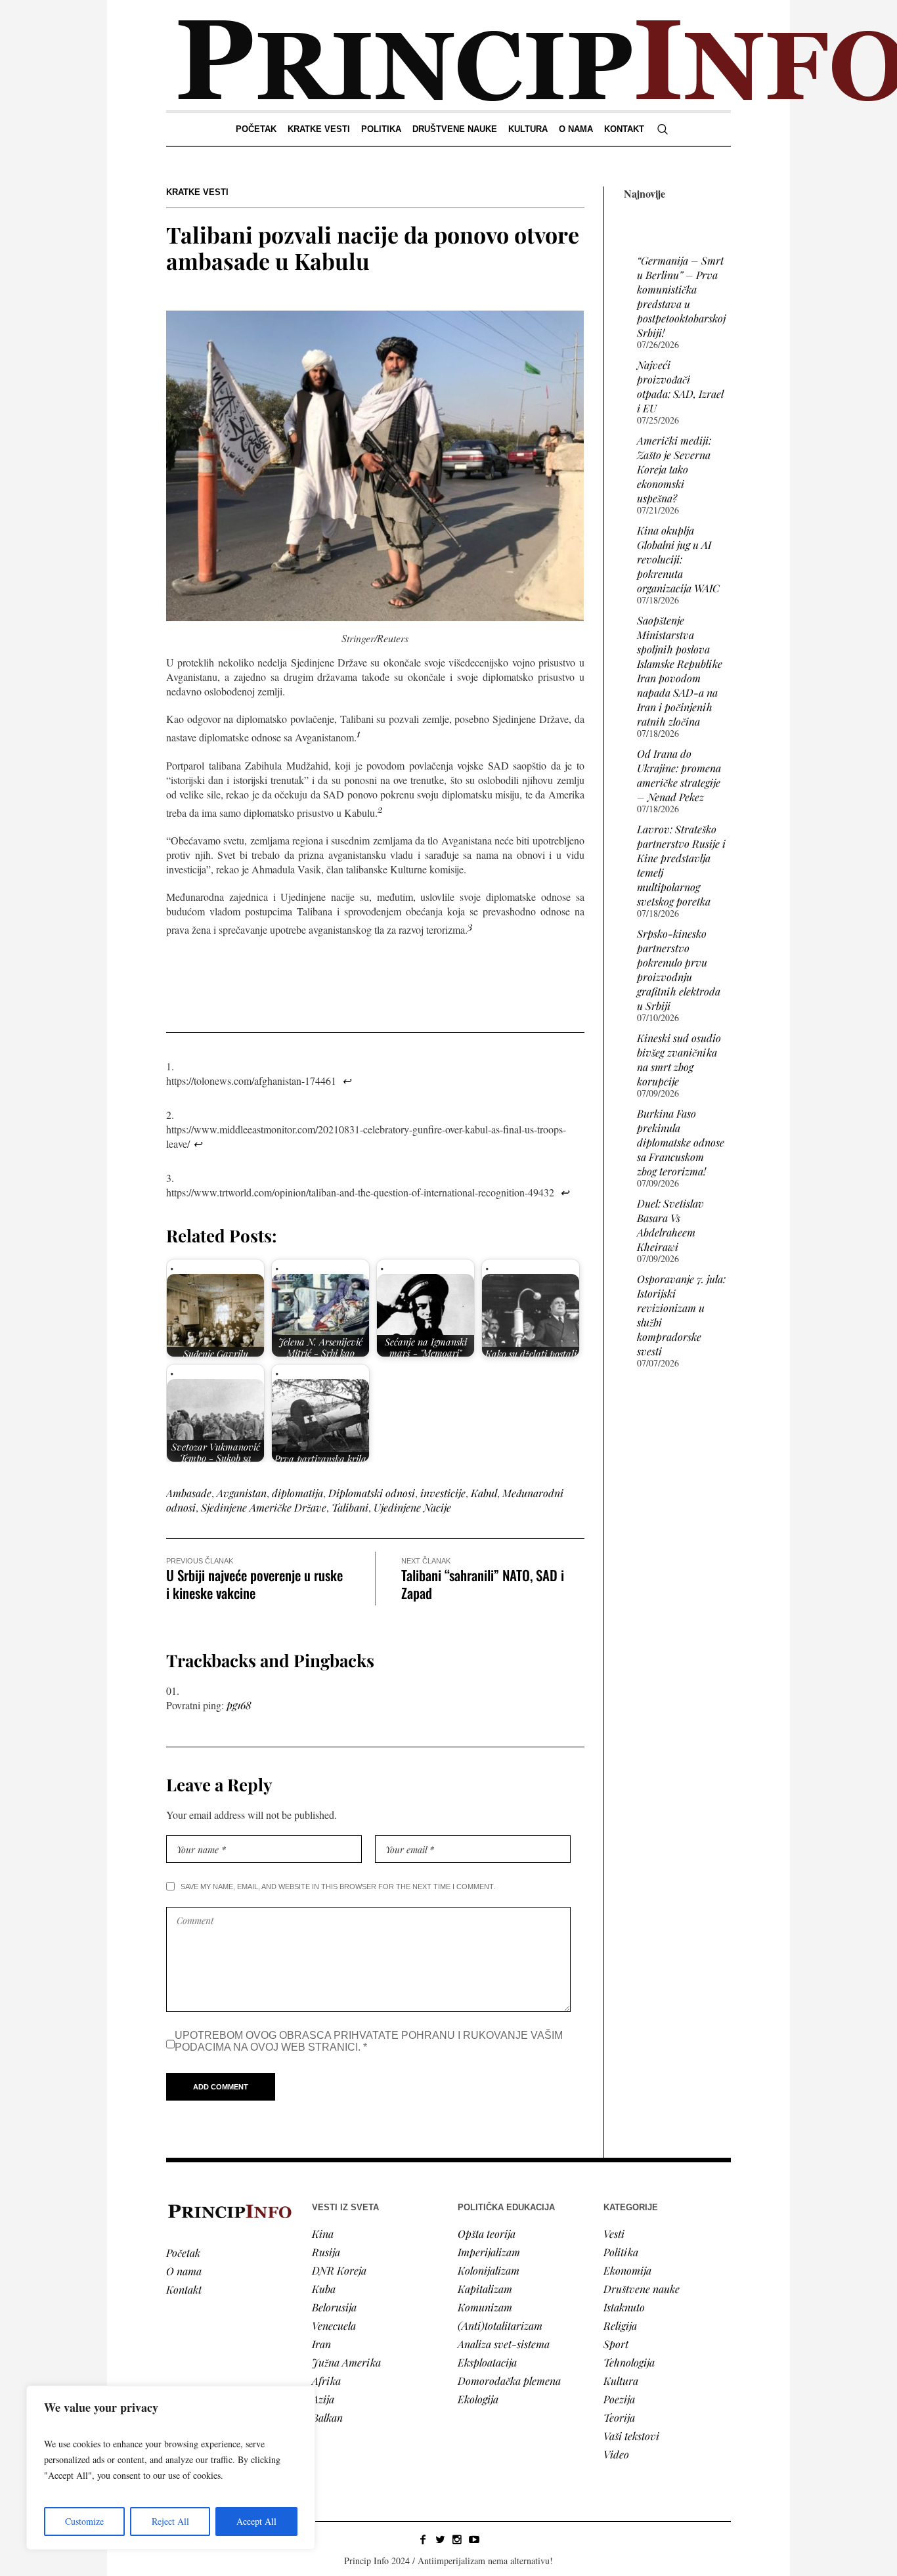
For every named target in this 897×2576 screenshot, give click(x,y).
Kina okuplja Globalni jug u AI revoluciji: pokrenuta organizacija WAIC (678, 559)
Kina (323, 2234)
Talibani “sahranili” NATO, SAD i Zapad (483, 1584)
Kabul (484, 1493)
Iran (321, 2344)
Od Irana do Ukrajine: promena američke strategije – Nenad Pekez (679, 775)
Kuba (324, 2289)
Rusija (326, 2252)
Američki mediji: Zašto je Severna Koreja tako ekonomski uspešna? (674, 469)
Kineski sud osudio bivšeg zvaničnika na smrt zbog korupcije (679, 1059)
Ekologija (478, 2399)
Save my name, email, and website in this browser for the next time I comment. (338, 1887)
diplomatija (297, 1493)
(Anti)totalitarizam (500, 2325)
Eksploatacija (487, 2362)
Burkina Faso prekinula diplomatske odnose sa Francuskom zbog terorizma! (681, 1142)
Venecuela (334, 2325)
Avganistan (242, 1493)
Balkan (327, 2417)
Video (616, 2454)
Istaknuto (624, 2307)
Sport (616, 2344)
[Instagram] (457, 2539)
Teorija (619, 2417)
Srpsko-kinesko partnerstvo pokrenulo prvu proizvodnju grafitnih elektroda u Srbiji (679, 970)
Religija (620, 2325)
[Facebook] (423, 2539)
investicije (443, 1493)
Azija (323, 2399)
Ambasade (189, 1493)
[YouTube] (474, 2539)
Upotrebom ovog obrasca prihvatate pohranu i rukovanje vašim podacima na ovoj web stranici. (369, 2041)
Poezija (619, 2399)
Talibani (350, 1507)
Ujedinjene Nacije (412, 1507)
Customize (84, 2521)
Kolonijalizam (489, 2270)
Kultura (621, 2381)
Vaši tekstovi (631, 2436)
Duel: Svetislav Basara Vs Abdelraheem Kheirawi (670, 1225)
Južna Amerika (346, 2362)
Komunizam (485, 2307)
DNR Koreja (339, 2270)
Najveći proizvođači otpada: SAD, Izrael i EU (680, 386)
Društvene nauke (642, 2289)
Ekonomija (627, 2270)
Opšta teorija (487, 2234)
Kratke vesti (197, 192)
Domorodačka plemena (509, 2381)
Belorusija (334, 2307)
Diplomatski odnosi (372, 1493)
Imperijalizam (489, 2252)
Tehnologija (629, 2362)
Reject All (170, 2521)
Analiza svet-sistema (504, 2344)
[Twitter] (440, 2539)
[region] (171, 2468)
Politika (621, 2252)
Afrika (326, 2381)
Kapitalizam (485, 2289)
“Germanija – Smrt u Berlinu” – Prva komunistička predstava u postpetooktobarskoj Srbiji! (681, 296)
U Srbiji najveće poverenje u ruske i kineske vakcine (254, 1584)
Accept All (256, 2521)
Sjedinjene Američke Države (264, 1507)
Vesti (614, 2234)
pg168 (239, 1705)
